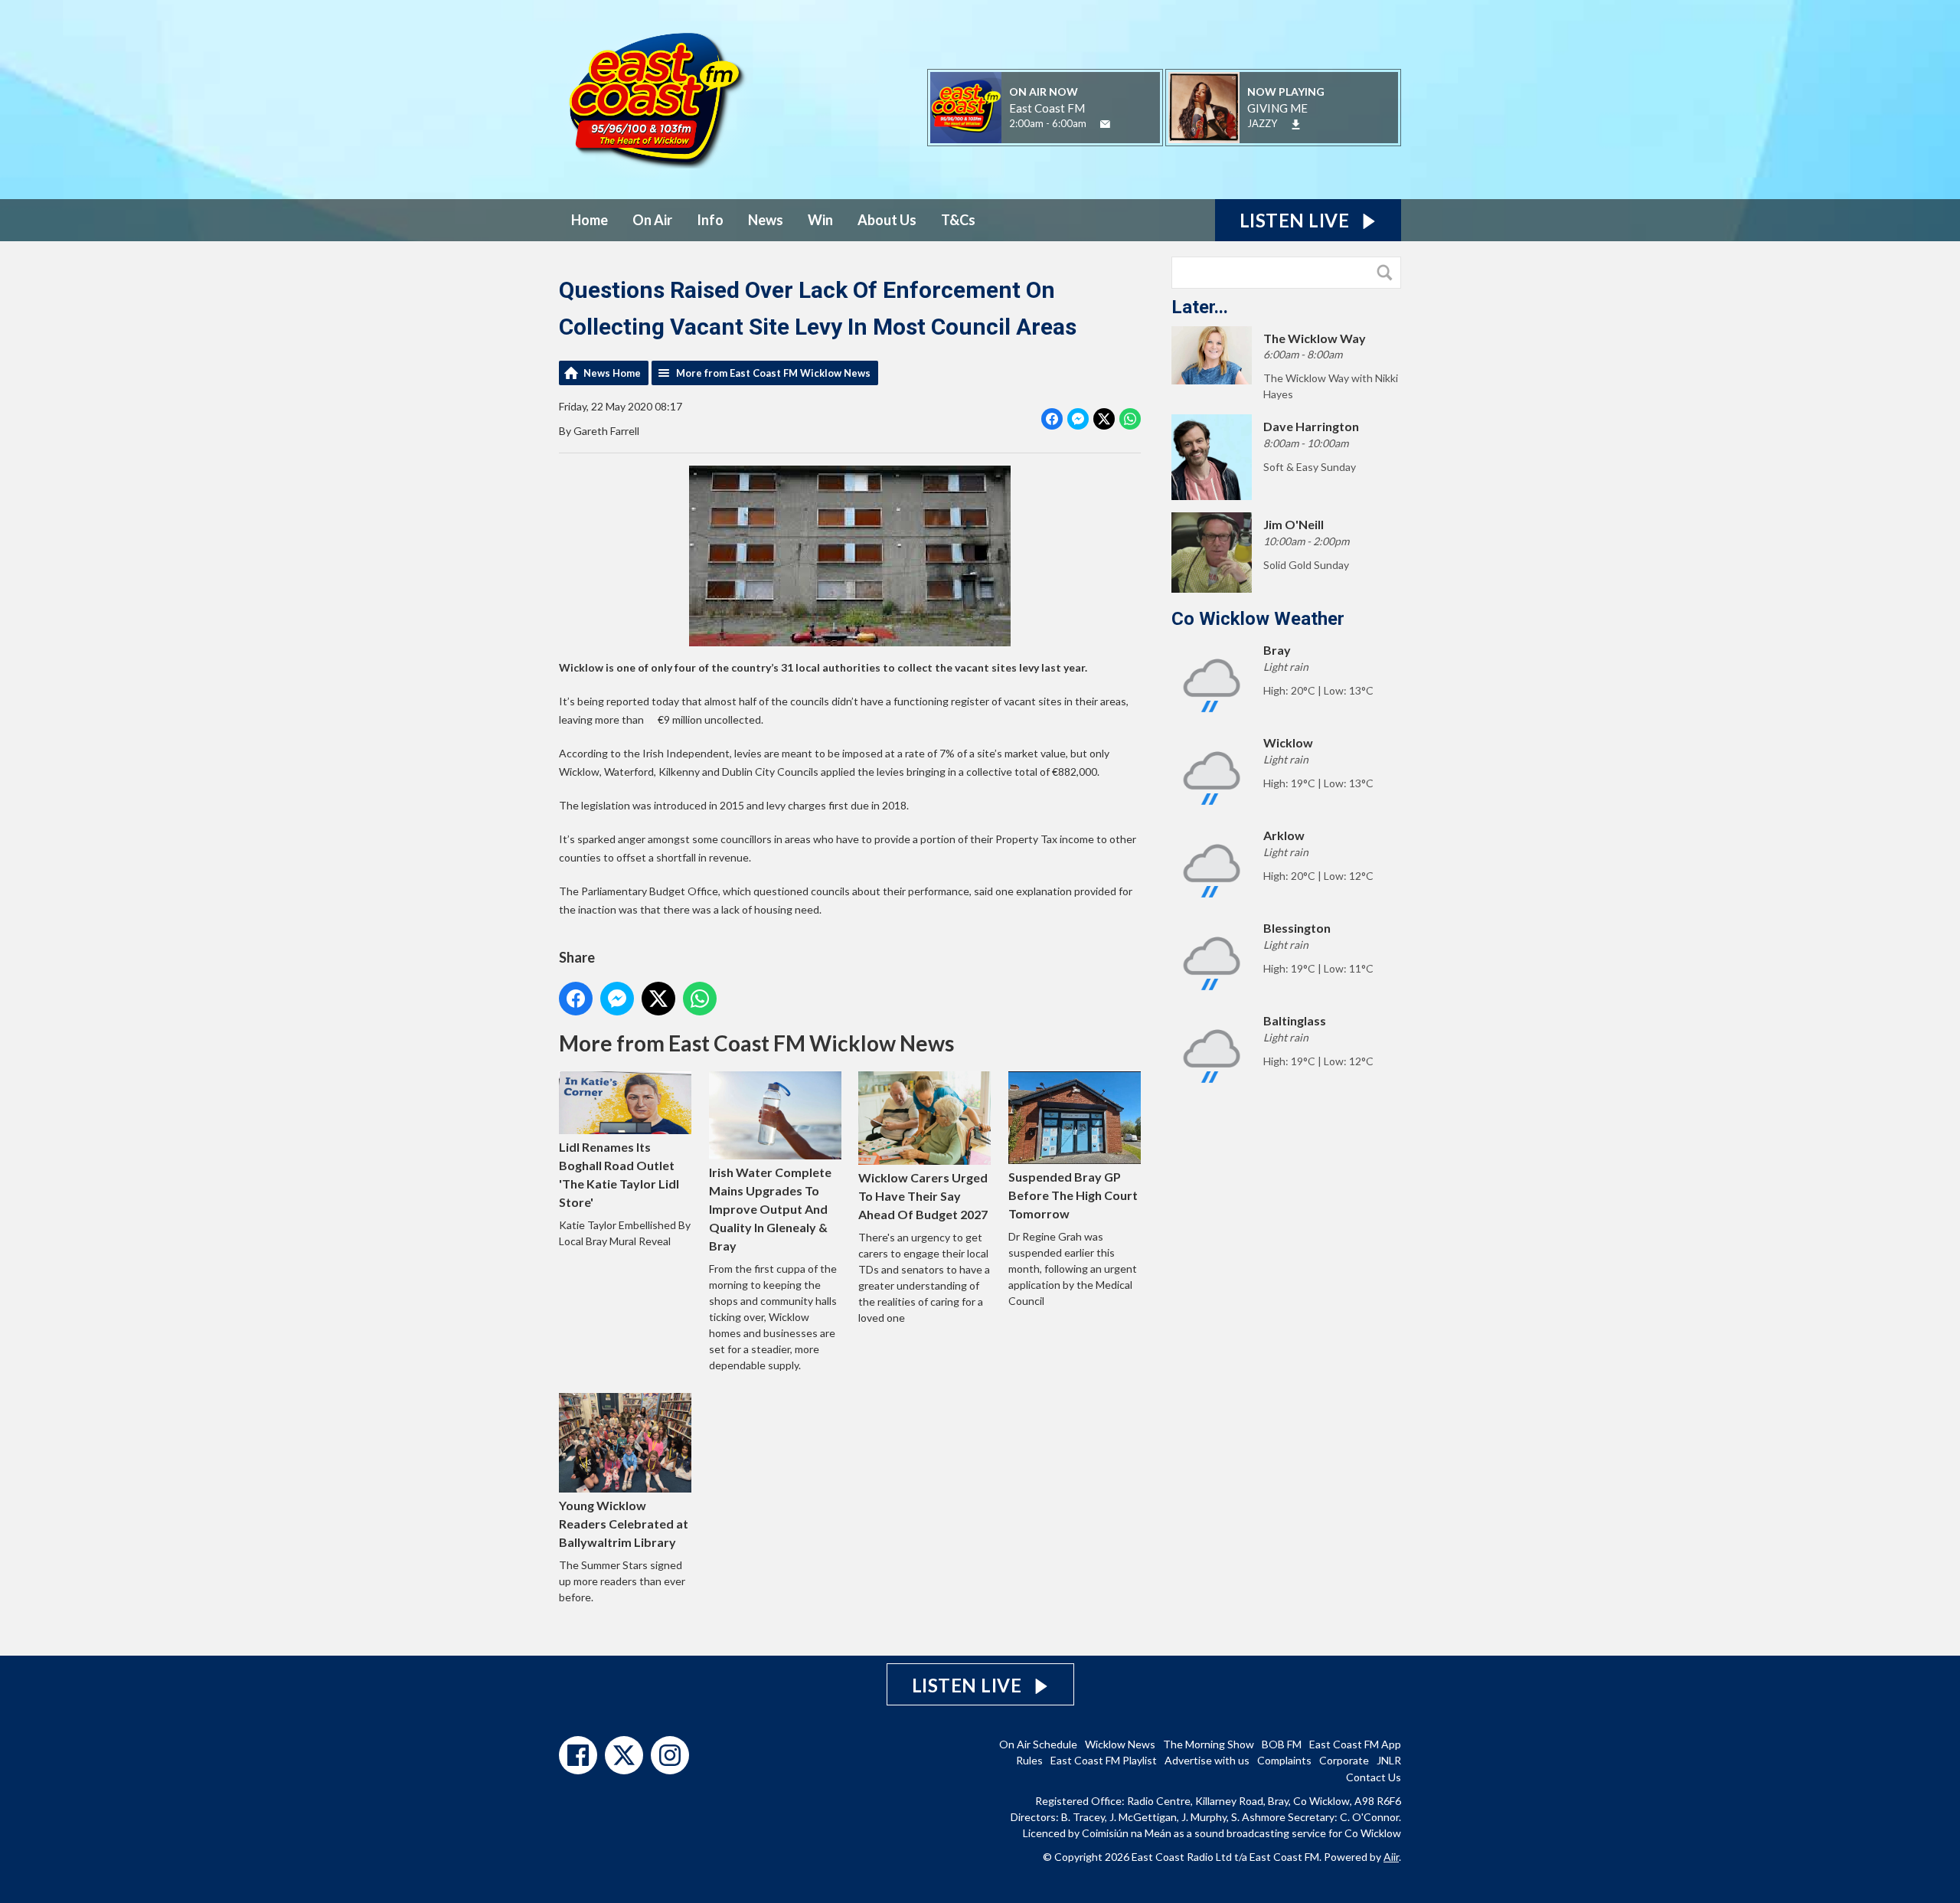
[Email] (1105, 124)
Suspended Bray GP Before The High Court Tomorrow (1073, 1195)
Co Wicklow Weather (1258, 619)
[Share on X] (1104, 419)
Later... (1200, 307)
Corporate (1344, 1760)
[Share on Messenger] (1078, 419)
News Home (612, 373)
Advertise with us (1207, 1760)
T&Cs (958, 220)
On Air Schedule (1038, 1744)
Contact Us (1374, 1777)
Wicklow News (1120, 1744)
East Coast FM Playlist (1104, 1760)
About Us (887, 220)
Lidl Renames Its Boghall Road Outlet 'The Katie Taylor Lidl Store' (619, 1174)
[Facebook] (578, 1755)
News (766, 220)
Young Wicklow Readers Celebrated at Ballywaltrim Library (624, 1524)
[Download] (1296, 124)
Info (710, 220)
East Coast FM (1047, 108)
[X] (624, 1755)
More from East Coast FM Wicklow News (773, 373)
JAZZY (1262, 123)
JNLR (1389, 1760)
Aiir (1391, 1857)
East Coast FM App (1355, 1744)
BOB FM (1282, 1744)
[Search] (1388, 273)
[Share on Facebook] (1052, 419)
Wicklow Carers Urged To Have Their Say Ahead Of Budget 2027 (923, 1196)
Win (820, 220)
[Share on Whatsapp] (1130, 419)
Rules (1029, 1760)
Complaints (1284, 1760)
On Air (652, 220)
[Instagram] (670, 1755)
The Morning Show (1209, 1744)
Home (590, 220)
